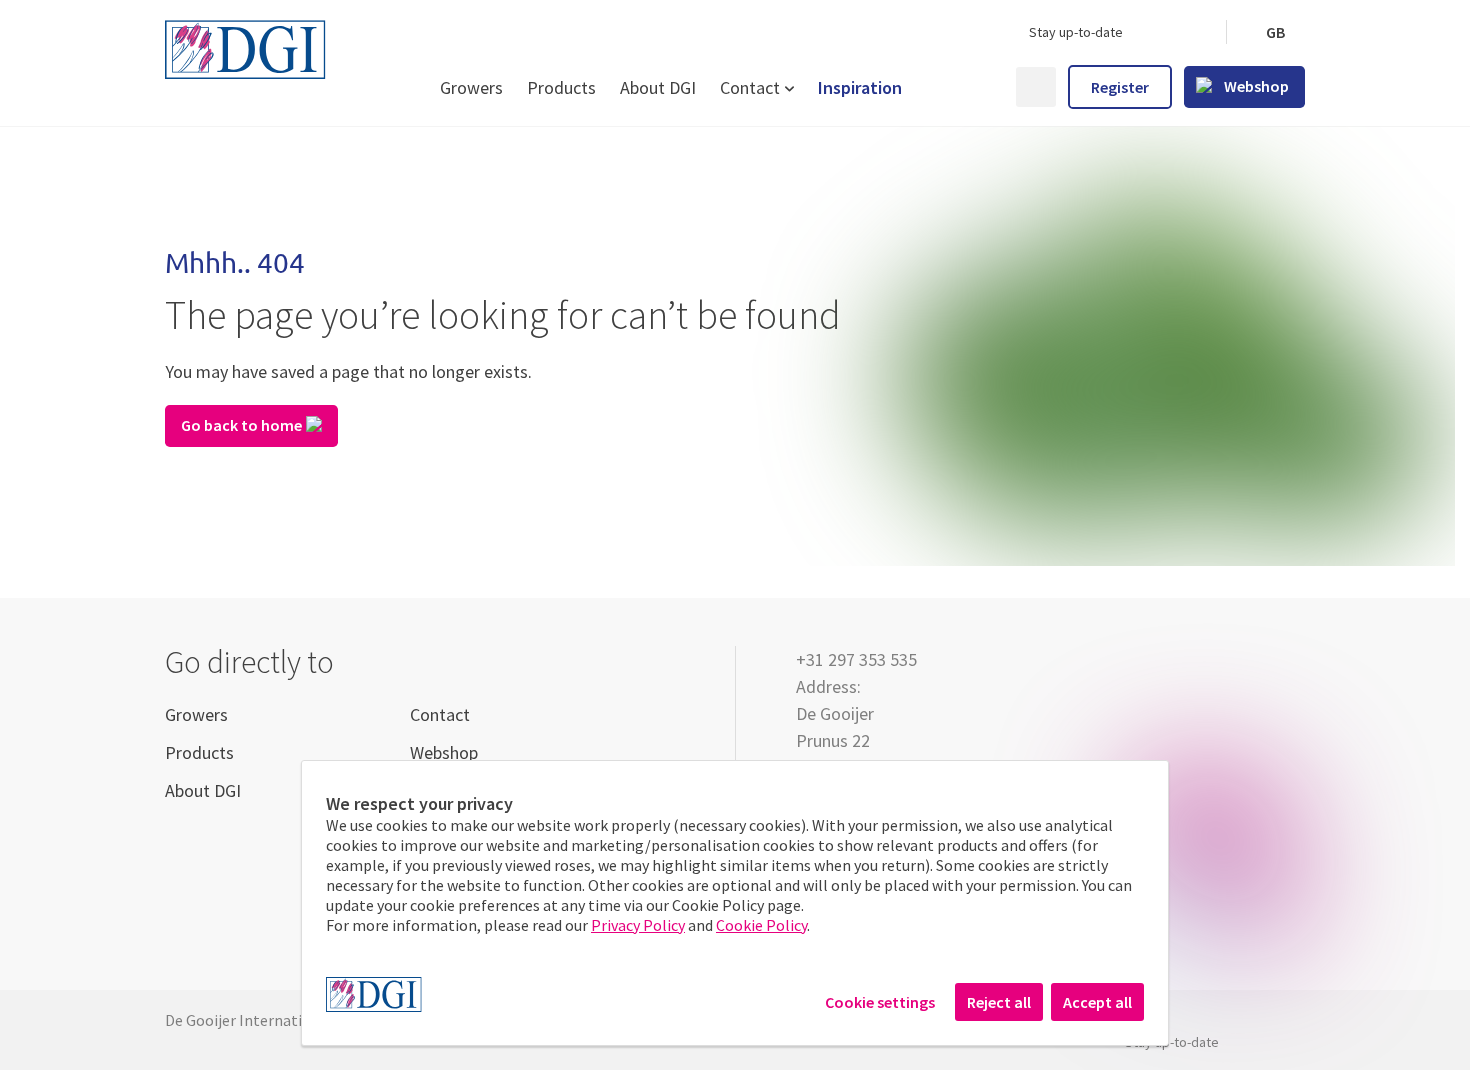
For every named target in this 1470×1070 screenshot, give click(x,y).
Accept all (1097, 1002)
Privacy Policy (638, 925)
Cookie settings (880, 1002)
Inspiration (860, 87)
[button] (1274, 32)
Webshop (444, 752)
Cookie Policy (761, 925)
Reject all (999, 1002)
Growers (471, 87)
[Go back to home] (735, 346)
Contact (750, 87)
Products (561, 87)
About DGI (658, 87)
